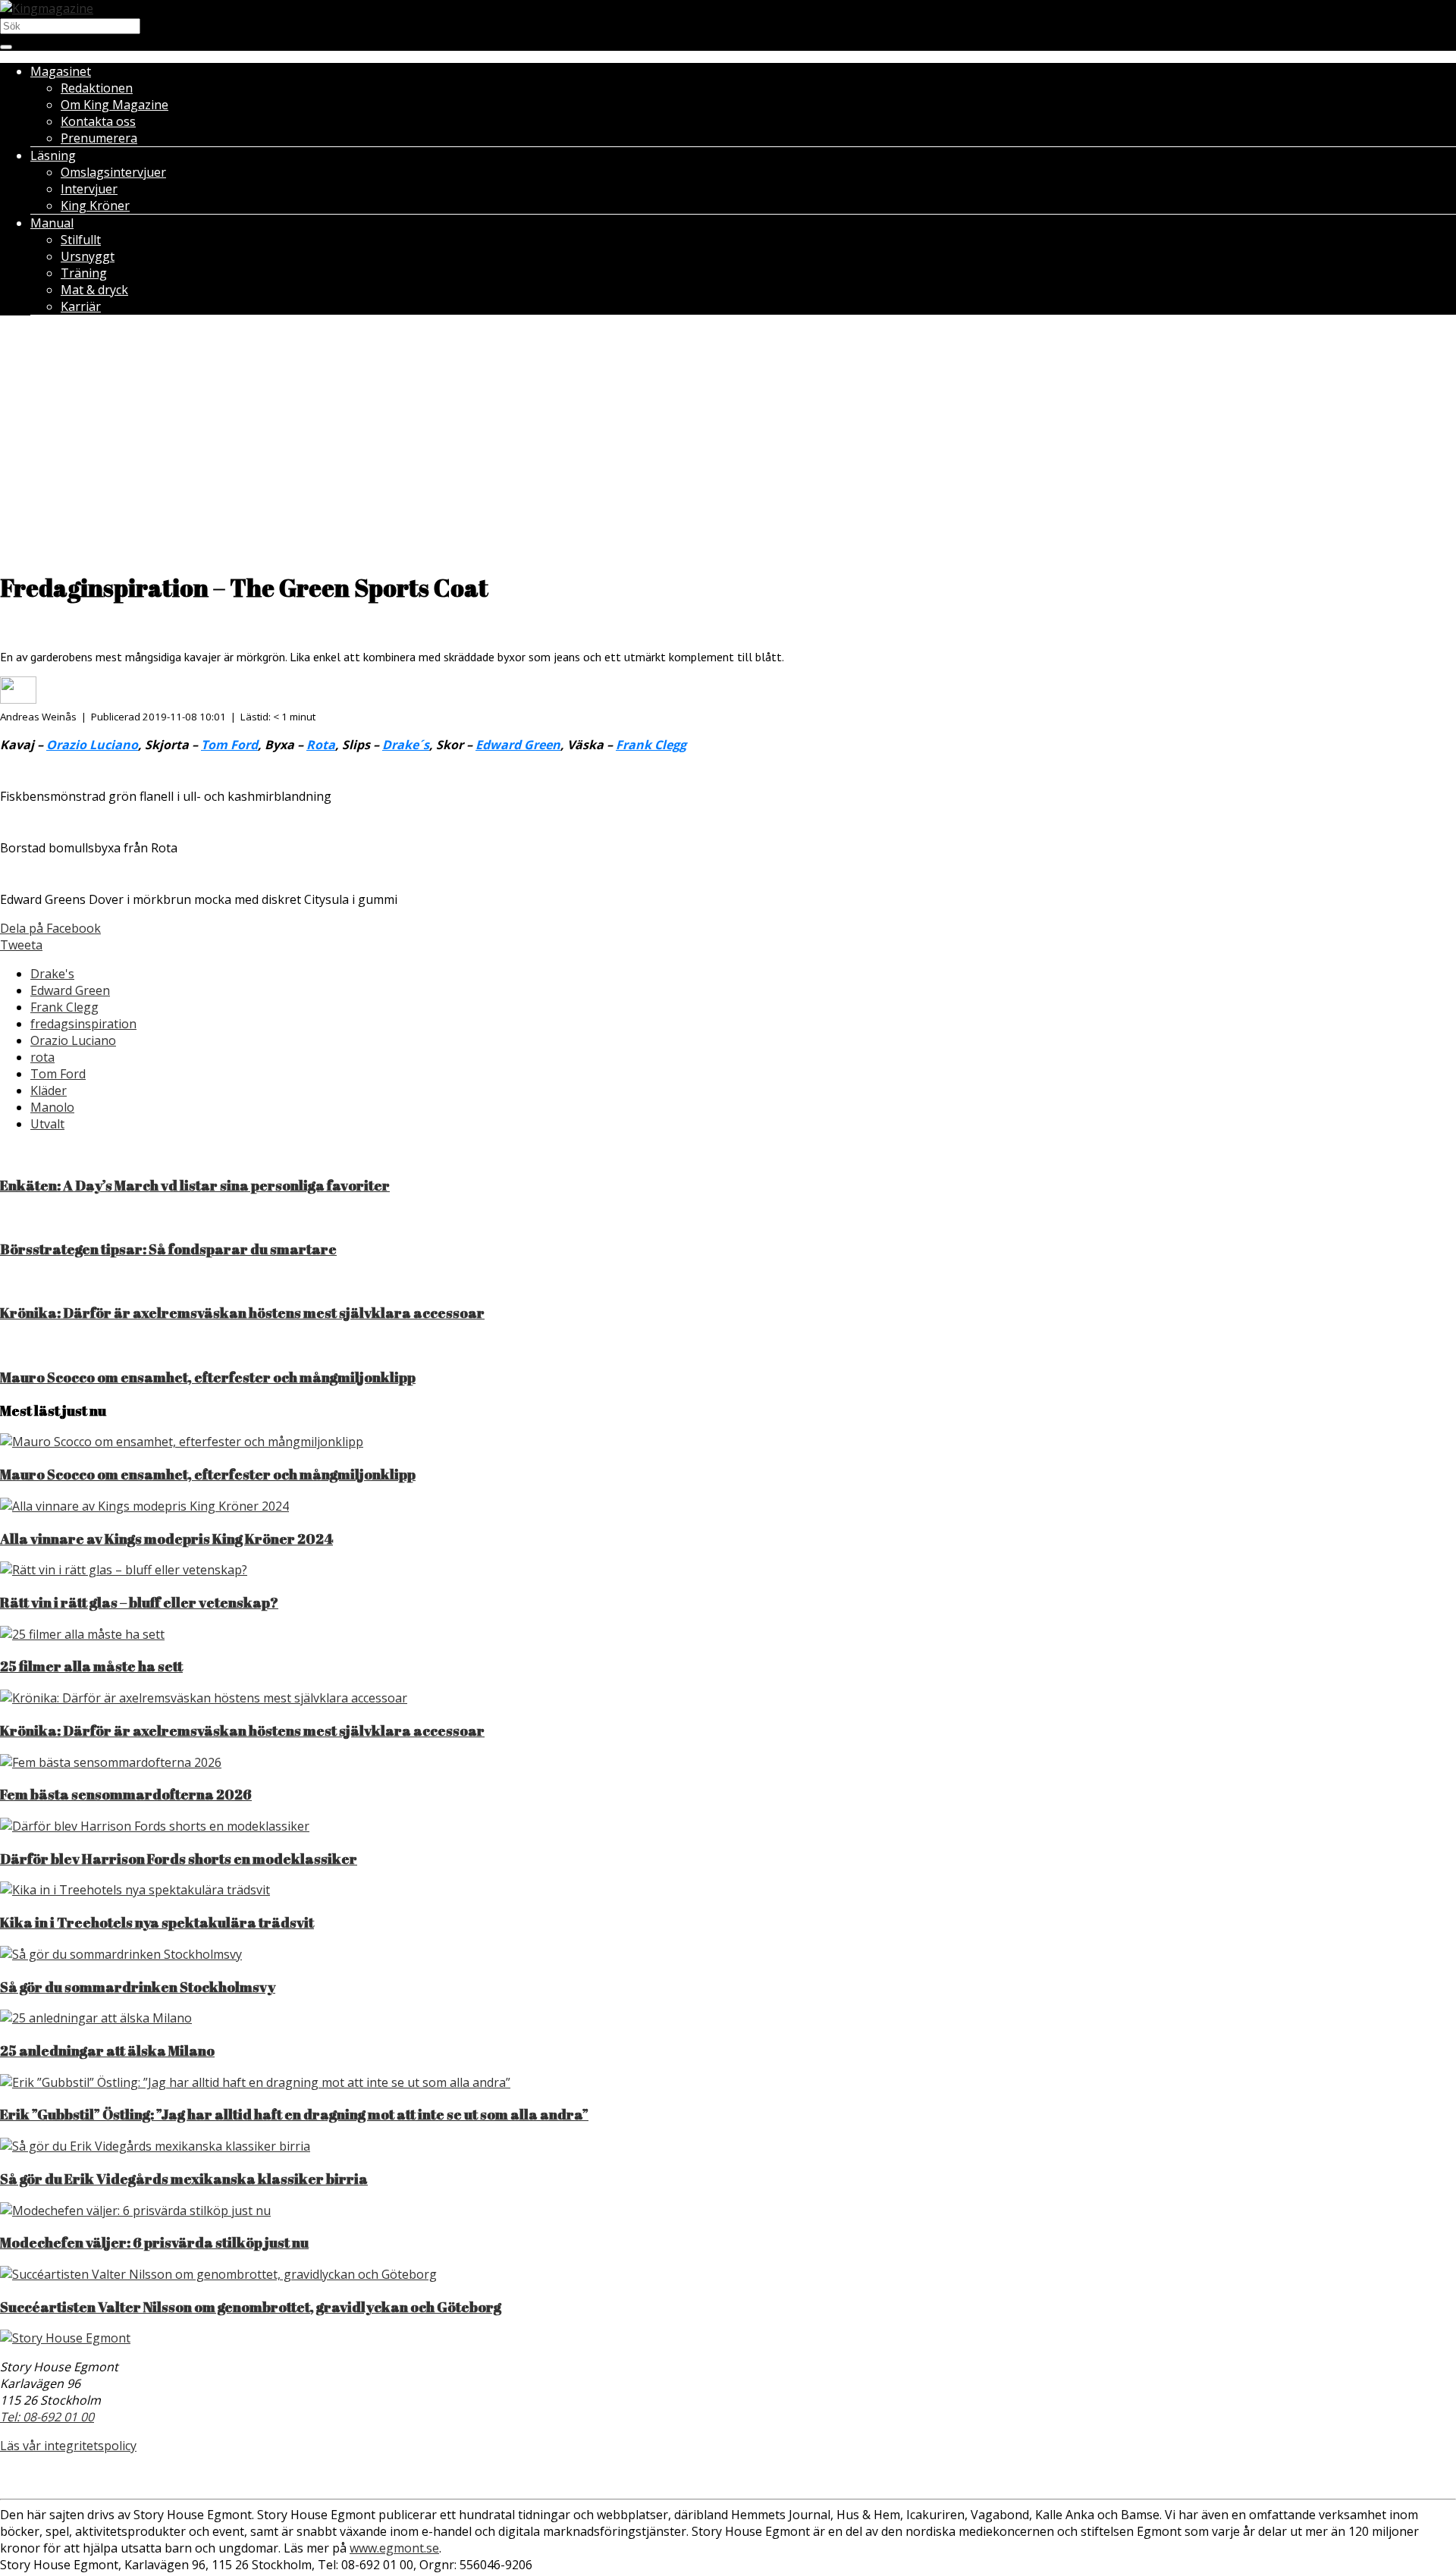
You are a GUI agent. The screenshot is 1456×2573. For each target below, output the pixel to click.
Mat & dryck (94, 290)
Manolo (52, 1107)
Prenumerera (99, 138)
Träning (84, 273)
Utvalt (47, 1124)
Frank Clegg (64, 1007)
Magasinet (61, 71)
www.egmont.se (394, 2548)
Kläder (49, 1090)
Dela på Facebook (50, 928)
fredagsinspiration (83, 1024)
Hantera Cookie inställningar (728, 2476)
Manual (52, 223)
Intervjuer (89, 189)
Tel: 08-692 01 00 (47, 2417)
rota (42, 1057)
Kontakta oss (98, 121)
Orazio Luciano (73, 1040)
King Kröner (95, 206)
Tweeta (21, 945)
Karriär (81, 306)
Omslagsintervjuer (113, 172)
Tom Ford (58, 1074)
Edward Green (70, 990)
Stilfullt (81, 240)
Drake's (52, 974)
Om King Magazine (115, 105)
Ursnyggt (88, 256)
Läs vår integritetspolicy (68, 2446)
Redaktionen (97, 88)
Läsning (53, 155)
